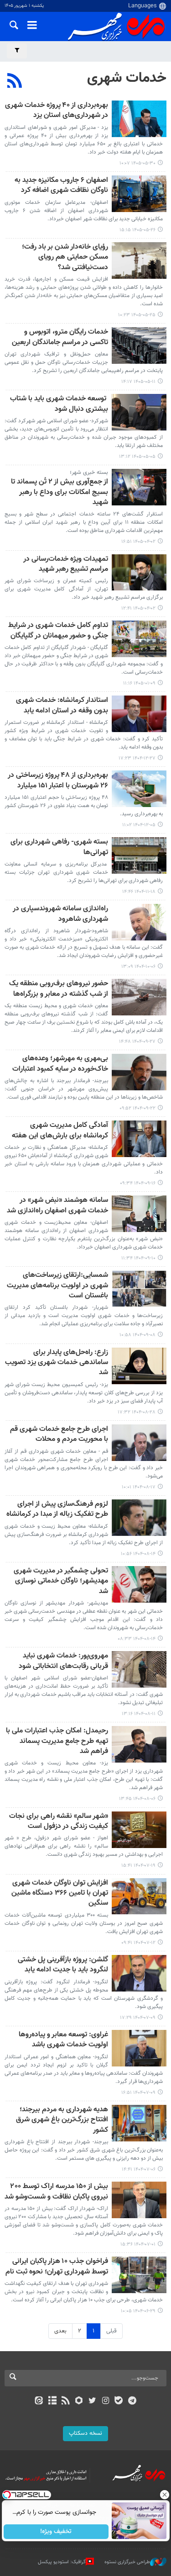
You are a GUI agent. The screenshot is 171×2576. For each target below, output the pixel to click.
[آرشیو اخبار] (52, 2401)
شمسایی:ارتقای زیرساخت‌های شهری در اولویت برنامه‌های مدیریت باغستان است (57, 1286)
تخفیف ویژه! (56, 2532)
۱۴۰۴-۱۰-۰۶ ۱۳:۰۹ (138, 967)
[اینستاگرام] (106, 2401)
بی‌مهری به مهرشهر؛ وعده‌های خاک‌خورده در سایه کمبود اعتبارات (60, 1064)
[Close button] (164, 2495)
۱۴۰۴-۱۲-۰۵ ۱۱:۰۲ (139, 825)
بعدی (60, 2331)
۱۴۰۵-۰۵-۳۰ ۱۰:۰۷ (137, 163)
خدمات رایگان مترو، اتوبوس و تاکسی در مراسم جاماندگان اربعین (60, 337)
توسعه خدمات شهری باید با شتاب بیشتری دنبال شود (59, 404)
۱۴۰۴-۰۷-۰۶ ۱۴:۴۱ (139, 2170)
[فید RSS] (65, 2401)
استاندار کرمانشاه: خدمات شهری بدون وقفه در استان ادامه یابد (62, 706)
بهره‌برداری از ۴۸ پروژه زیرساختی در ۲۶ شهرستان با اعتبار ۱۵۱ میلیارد (58, 781)
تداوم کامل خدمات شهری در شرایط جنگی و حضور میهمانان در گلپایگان (58, 631)
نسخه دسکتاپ (85, 2433)
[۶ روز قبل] (139, 194)
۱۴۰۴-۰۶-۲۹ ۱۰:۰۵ (138, 2311)
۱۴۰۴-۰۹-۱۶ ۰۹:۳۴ (138, 1183)
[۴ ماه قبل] (139, 639)
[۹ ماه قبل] (139, 1366)
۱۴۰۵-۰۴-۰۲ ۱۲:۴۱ (138, 608)
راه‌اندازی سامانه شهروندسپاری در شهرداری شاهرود (60, 914)
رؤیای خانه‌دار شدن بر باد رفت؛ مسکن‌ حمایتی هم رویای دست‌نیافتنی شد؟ (65, 258)
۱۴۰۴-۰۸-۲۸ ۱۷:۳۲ (137, 1412)
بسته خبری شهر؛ (89, 473)
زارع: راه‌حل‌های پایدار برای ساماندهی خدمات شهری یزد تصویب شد (57, 1363)
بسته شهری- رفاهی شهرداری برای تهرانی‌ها (59, 847)
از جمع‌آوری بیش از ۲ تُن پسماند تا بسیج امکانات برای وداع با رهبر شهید (60, 493)
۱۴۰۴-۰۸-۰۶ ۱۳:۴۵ (137, 1799)
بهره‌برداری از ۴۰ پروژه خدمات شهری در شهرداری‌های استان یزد (57, 111)
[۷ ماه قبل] (139, 922)
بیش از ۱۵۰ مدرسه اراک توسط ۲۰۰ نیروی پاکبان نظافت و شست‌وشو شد (56, 2192)
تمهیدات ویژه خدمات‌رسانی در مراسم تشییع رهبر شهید (66, 565)
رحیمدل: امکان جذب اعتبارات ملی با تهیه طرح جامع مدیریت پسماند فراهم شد (57, 1742)
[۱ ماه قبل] (139, 487)
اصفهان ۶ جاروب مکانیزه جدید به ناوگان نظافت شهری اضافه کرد (61, 186)
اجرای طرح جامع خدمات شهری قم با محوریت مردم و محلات (59, 1435)
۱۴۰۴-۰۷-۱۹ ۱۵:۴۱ (138, 1866)
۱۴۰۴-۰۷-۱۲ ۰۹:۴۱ (138, 1943)
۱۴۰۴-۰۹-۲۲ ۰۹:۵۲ (137, 1108)
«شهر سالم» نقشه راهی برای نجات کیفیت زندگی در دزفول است (59, 1822)
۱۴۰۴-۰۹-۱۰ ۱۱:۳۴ (138, 1258)
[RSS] (15, 82)
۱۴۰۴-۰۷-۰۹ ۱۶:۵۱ (138, 2093)
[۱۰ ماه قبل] (139, 1830)
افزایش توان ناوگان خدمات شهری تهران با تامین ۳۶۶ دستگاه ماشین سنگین (60, 1894)
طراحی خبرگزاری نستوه (127, 2562)
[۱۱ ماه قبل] (139, 2275)
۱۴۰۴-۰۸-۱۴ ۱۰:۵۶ (138, 1554)
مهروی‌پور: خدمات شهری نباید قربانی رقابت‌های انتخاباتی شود (63, 1661)
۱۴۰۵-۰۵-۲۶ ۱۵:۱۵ (137, 230)
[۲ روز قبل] (139, 119)
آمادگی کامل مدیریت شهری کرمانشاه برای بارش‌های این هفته (60, 1131)
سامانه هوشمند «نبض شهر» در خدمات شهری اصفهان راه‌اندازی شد (57, 1206)
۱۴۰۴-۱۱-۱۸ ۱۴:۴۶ (139, 892)
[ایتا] (39, 2401)
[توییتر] (92, 2401)
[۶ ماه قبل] (139, 855)
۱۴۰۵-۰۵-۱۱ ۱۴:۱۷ (138, 382)
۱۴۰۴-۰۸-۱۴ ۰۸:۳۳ (137, 1639)
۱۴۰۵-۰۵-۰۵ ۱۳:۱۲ (137, 457)
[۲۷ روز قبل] (139, 412)
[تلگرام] (132, 2401)
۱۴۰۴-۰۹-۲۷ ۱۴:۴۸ (137, 1042)
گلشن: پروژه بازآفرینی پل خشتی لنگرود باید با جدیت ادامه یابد (63, 1965)
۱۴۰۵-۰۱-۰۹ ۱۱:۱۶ (139, 683)
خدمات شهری (127, 78)
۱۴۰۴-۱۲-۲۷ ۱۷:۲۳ (137, 758)
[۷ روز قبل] (139, 260)
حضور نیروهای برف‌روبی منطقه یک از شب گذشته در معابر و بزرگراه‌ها (59, 989)
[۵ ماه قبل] (139, 714)
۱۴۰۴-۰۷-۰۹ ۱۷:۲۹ (138, 2018)
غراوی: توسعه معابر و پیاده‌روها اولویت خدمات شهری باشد (63, 2040)
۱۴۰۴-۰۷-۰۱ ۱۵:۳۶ (138, 2244)
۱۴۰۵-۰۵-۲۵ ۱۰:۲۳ (137, 315)
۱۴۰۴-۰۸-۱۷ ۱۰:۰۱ (139, 1487)
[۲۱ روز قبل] (139, 345)
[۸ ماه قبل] (139, 997)
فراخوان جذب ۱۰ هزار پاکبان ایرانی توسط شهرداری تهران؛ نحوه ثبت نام (57, 2267)
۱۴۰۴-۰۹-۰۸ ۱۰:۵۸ (137, 1335)
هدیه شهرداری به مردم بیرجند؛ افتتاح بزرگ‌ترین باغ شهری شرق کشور (62, 2120)
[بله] (119, 2401)
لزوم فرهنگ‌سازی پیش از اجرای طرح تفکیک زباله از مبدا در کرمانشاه (57, 1510)
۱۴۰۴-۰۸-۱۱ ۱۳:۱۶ (139, 1714)
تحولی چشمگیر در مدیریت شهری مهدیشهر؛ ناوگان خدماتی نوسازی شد (61, 1582)
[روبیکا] (79, 2401)
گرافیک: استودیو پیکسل (62, 2562)
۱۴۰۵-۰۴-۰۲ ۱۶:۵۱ (138, 542)
